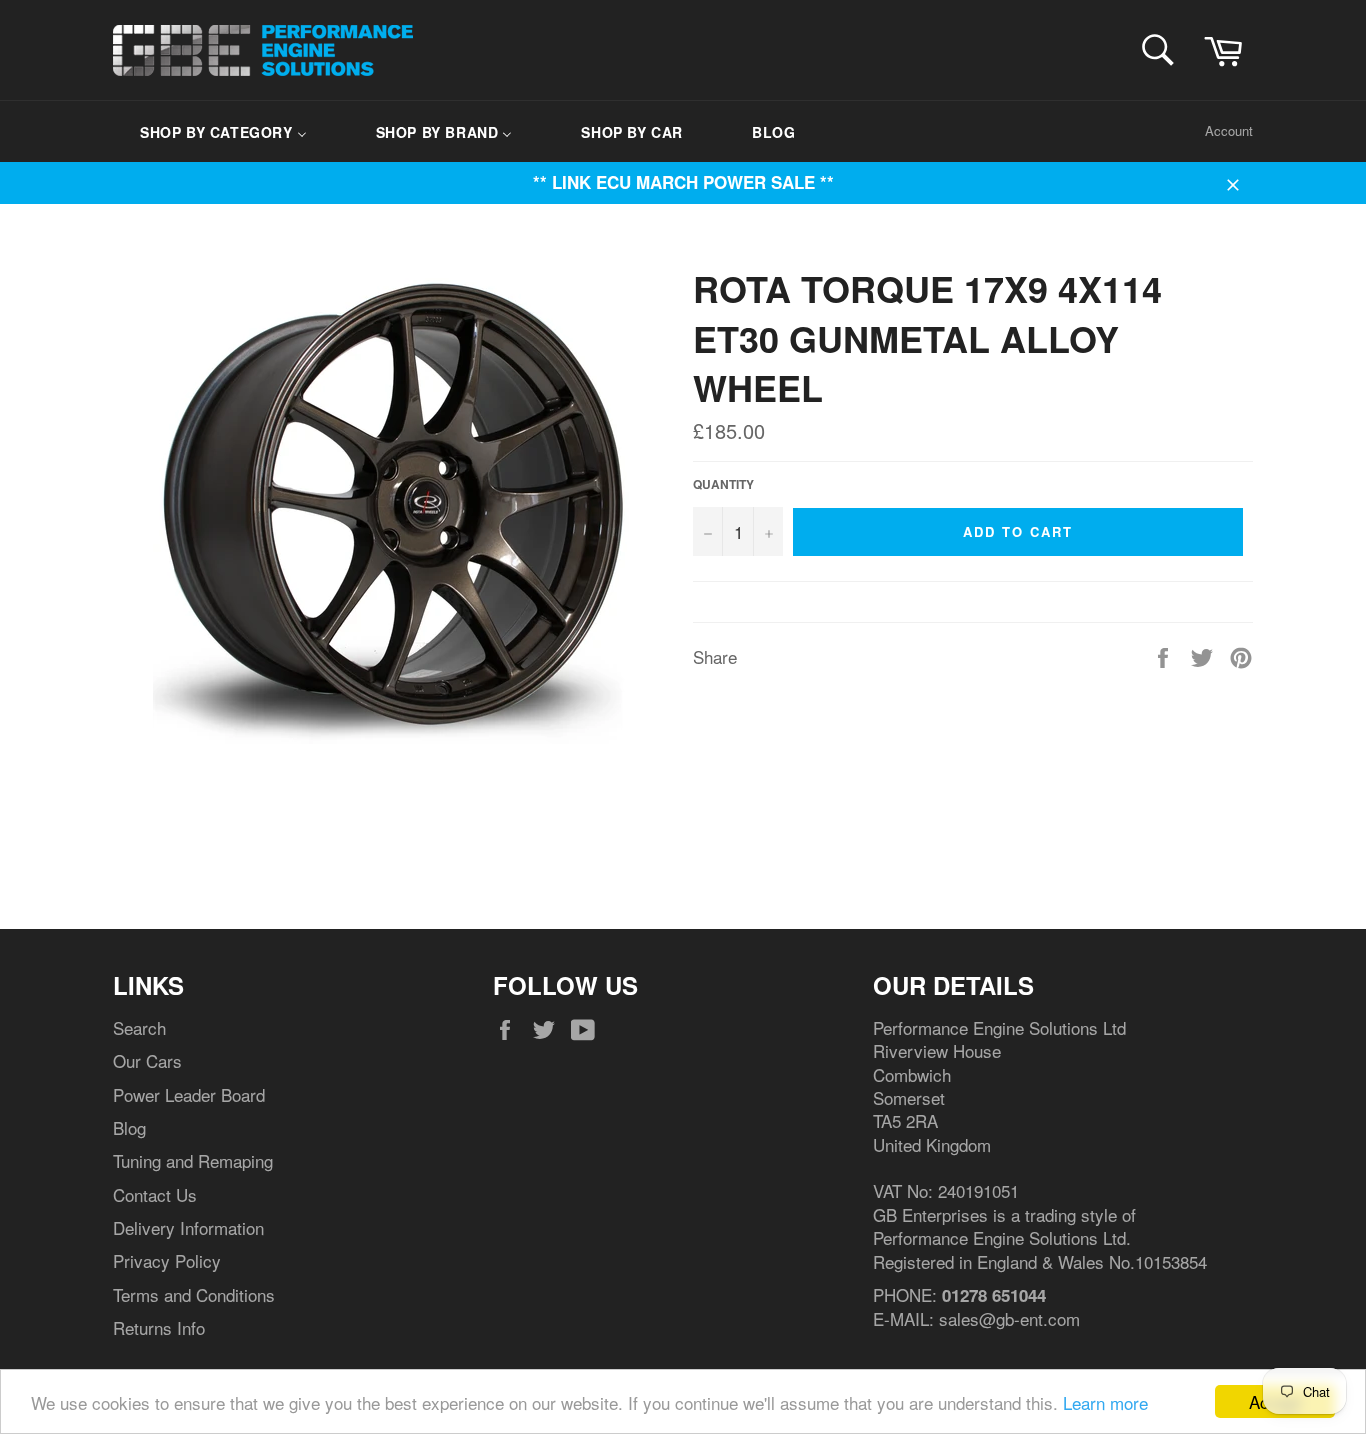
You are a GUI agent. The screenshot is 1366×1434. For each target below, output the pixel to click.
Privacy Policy (167, 1260)
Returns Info (159, 1327)
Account (1229, 130)
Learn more (1105, 1402)
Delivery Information (188, 1227)
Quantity (723, 485)
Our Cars (147, 1060)
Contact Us (155, 1194)
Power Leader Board (189, 1094)
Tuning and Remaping (193, 1160)
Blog (129, 1127)
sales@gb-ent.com (1009, 1318)
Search (139, 1027)
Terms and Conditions (194, 1294)
